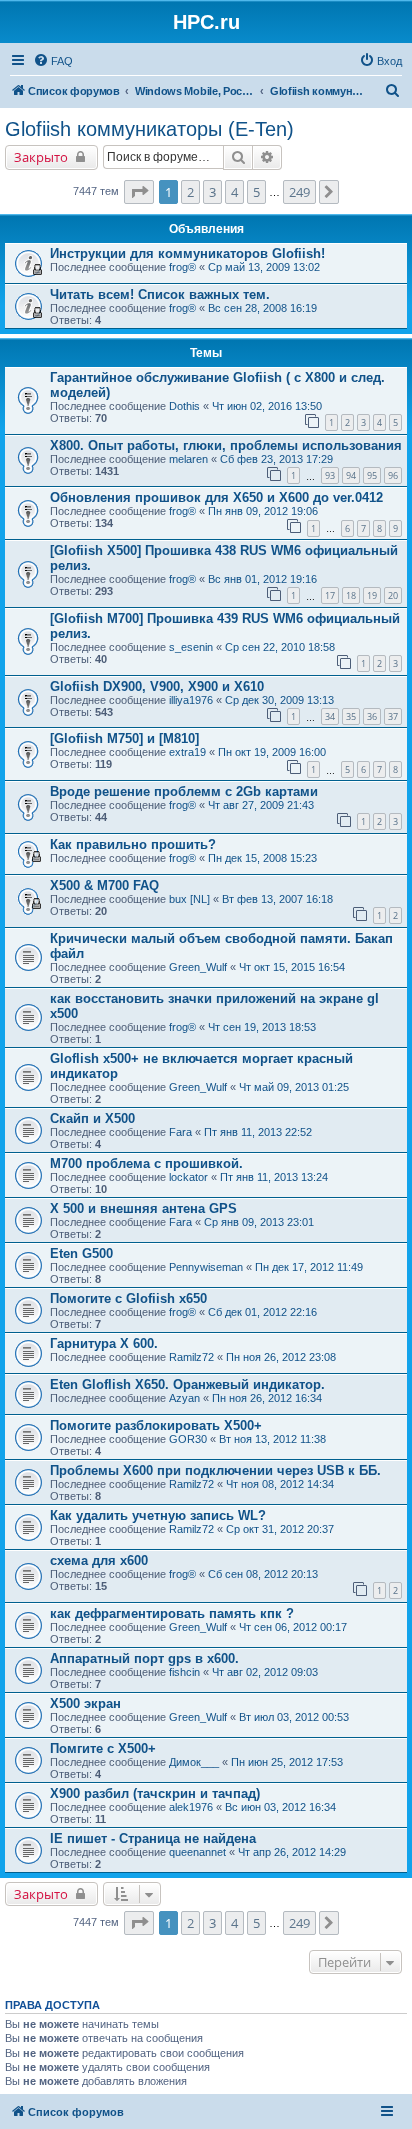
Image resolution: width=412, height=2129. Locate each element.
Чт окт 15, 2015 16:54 (292, 967)
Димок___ (194, 1762)
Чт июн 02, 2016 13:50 (267, 406)
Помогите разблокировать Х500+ (156, 1425)
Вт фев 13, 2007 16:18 (277, 899)
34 (330, 716)
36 (372, 716)
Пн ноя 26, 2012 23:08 (281, 1357)
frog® (182, 267)
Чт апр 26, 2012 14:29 (292, 1852)
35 (351, 716)
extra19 (187, 752)
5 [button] (256, 192)
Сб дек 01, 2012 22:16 (262, 1312)
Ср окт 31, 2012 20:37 (280, 1529)
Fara (180, 1132)
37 (393, 716)
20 (393, 595)
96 (393, 475)
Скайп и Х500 (92, 1118)
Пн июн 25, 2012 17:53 (287, 1762)
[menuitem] (53, 61)
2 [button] (190, 192)
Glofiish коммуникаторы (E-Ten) (149, 129)
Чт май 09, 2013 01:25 (294, 1087)
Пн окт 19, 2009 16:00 (272, 752)
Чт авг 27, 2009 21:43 (261, 805)
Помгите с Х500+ (103, 1748)
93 (330, 475)
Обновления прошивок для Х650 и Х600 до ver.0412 (216, 497)
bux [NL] (189, 899)
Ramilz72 (191, 1357)
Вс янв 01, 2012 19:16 (262, 579)
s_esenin (191, 647)
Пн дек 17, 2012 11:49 (309, 1267)
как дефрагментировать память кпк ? (172, 1613)
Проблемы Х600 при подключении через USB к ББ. (215, 1470)
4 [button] (234, 192)
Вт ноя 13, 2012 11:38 (272, 1439)
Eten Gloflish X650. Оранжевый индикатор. (187, 1384)
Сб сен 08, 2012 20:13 (263, 1574)
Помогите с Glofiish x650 (128, 1298)
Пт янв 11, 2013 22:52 (258, 1132)
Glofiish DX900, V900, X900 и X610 (157, 686)
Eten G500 (81, 1253)
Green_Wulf (198, 967)
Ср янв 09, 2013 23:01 (259, 1222)
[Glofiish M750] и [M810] (124, 738)
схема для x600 (99, 1560)
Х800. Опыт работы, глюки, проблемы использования (226, 445)
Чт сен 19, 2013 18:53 (262, 1027)
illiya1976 (191, 700)
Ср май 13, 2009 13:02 (264, 267)
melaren (188, 459)
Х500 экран (85, 1703)
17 (330, 595)
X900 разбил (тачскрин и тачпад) (155, 1793)
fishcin (184, 1672)
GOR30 (188, 1439)
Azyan (184, 1398)
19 (372, 595)
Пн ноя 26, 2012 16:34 (267, 1398)
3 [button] (212, 192)
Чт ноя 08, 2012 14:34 (280, 1484)
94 (351, 475)
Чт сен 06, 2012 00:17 (293, 1627)
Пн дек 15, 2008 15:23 (262, 858)
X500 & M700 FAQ (104, 885)
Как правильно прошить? (133, 844)
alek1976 (191, 1807)
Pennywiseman (206, 1267)
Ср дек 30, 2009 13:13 (279, 700)
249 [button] (299, 192)
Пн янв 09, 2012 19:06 (263, 511)
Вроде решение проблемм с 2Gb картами (184, 791)
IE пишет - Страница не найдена (153, 1838)
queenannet (197, 1852)
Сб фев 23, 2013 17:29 (276, 459)
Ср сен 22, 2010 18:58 (280, 647)
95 (372, 475)
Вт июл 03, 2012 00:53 (294, 1717)
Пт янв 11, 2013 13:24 (274, 1177)
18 (351, 595)
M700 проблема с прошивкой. (146, 1163)
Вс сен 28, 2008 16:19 (262, 308)
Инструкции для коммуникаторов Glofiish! (187, 253)
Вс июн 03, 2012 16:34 (280, 1807)
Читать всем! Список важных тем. (160, 294)
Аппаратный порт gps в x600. (144, 1658)
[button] (139, 192)
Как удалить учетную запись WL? (158, 1515)
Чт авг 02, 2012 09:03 (265, 1672)
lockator (188, 1177)
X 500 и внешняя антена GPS (143, 1208)
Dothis (184, 406)
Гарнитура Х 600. (104, 1343)
